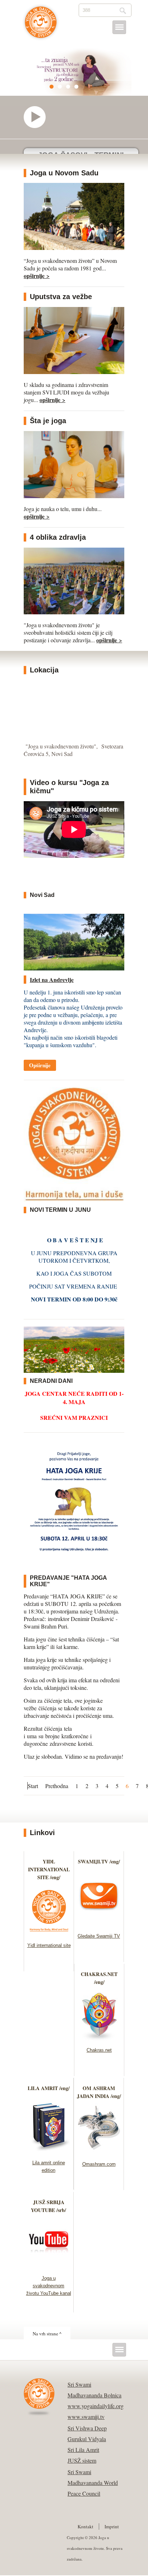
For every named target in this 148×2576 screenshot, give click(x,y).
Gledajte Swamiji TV (99, 1936)
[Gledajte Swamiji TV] (99, 1924)
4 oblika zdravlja (58, 537)
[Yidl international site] (49, 1934)
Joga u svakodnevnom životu (41, 26)
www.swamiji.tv (86, 2417)
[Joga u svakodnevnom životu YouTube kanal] (49, 2266)
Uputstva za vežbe (61, 297)
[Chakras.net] (99, 2038)
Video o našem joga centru (38, 117)
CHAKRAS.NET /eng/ (99, 1978)
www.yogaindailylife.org (96, 2406)
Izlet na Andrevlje (52, 980)
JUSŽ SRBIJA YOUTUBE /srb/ (48, 2206)
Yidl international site (49, 1945)
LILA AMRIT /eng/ (49, 2088)
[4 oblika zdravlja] (74, 612)
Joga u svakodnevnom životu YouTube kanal (49, 2286)
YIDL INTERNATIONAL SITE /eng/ (49, 1869)
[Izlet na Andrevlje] (74, 968)
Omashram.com (99, 2164)
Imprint (112, 2527)
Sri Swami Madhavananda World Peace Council (93, 2483)
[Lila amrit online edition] (49, 2151)
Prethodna (57, 1786)
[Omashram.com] (99, 2152)
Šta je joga (48, 421)
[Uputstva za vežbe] (74, 372)
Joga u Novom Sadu (64, 173)
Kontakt (85, 2527)
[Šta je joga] (74, 496)
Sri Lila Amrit (83, 2450)
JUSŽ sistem (82, 2460)
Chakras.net (99, 2050)
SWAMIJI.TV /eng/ (99, 1861)
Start (33, 1786)
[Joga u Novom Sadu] (74, 248)
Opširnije (40, 1065)
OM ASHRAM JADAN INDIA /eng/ (99, 2092)
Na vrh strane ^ (47, 2334)
